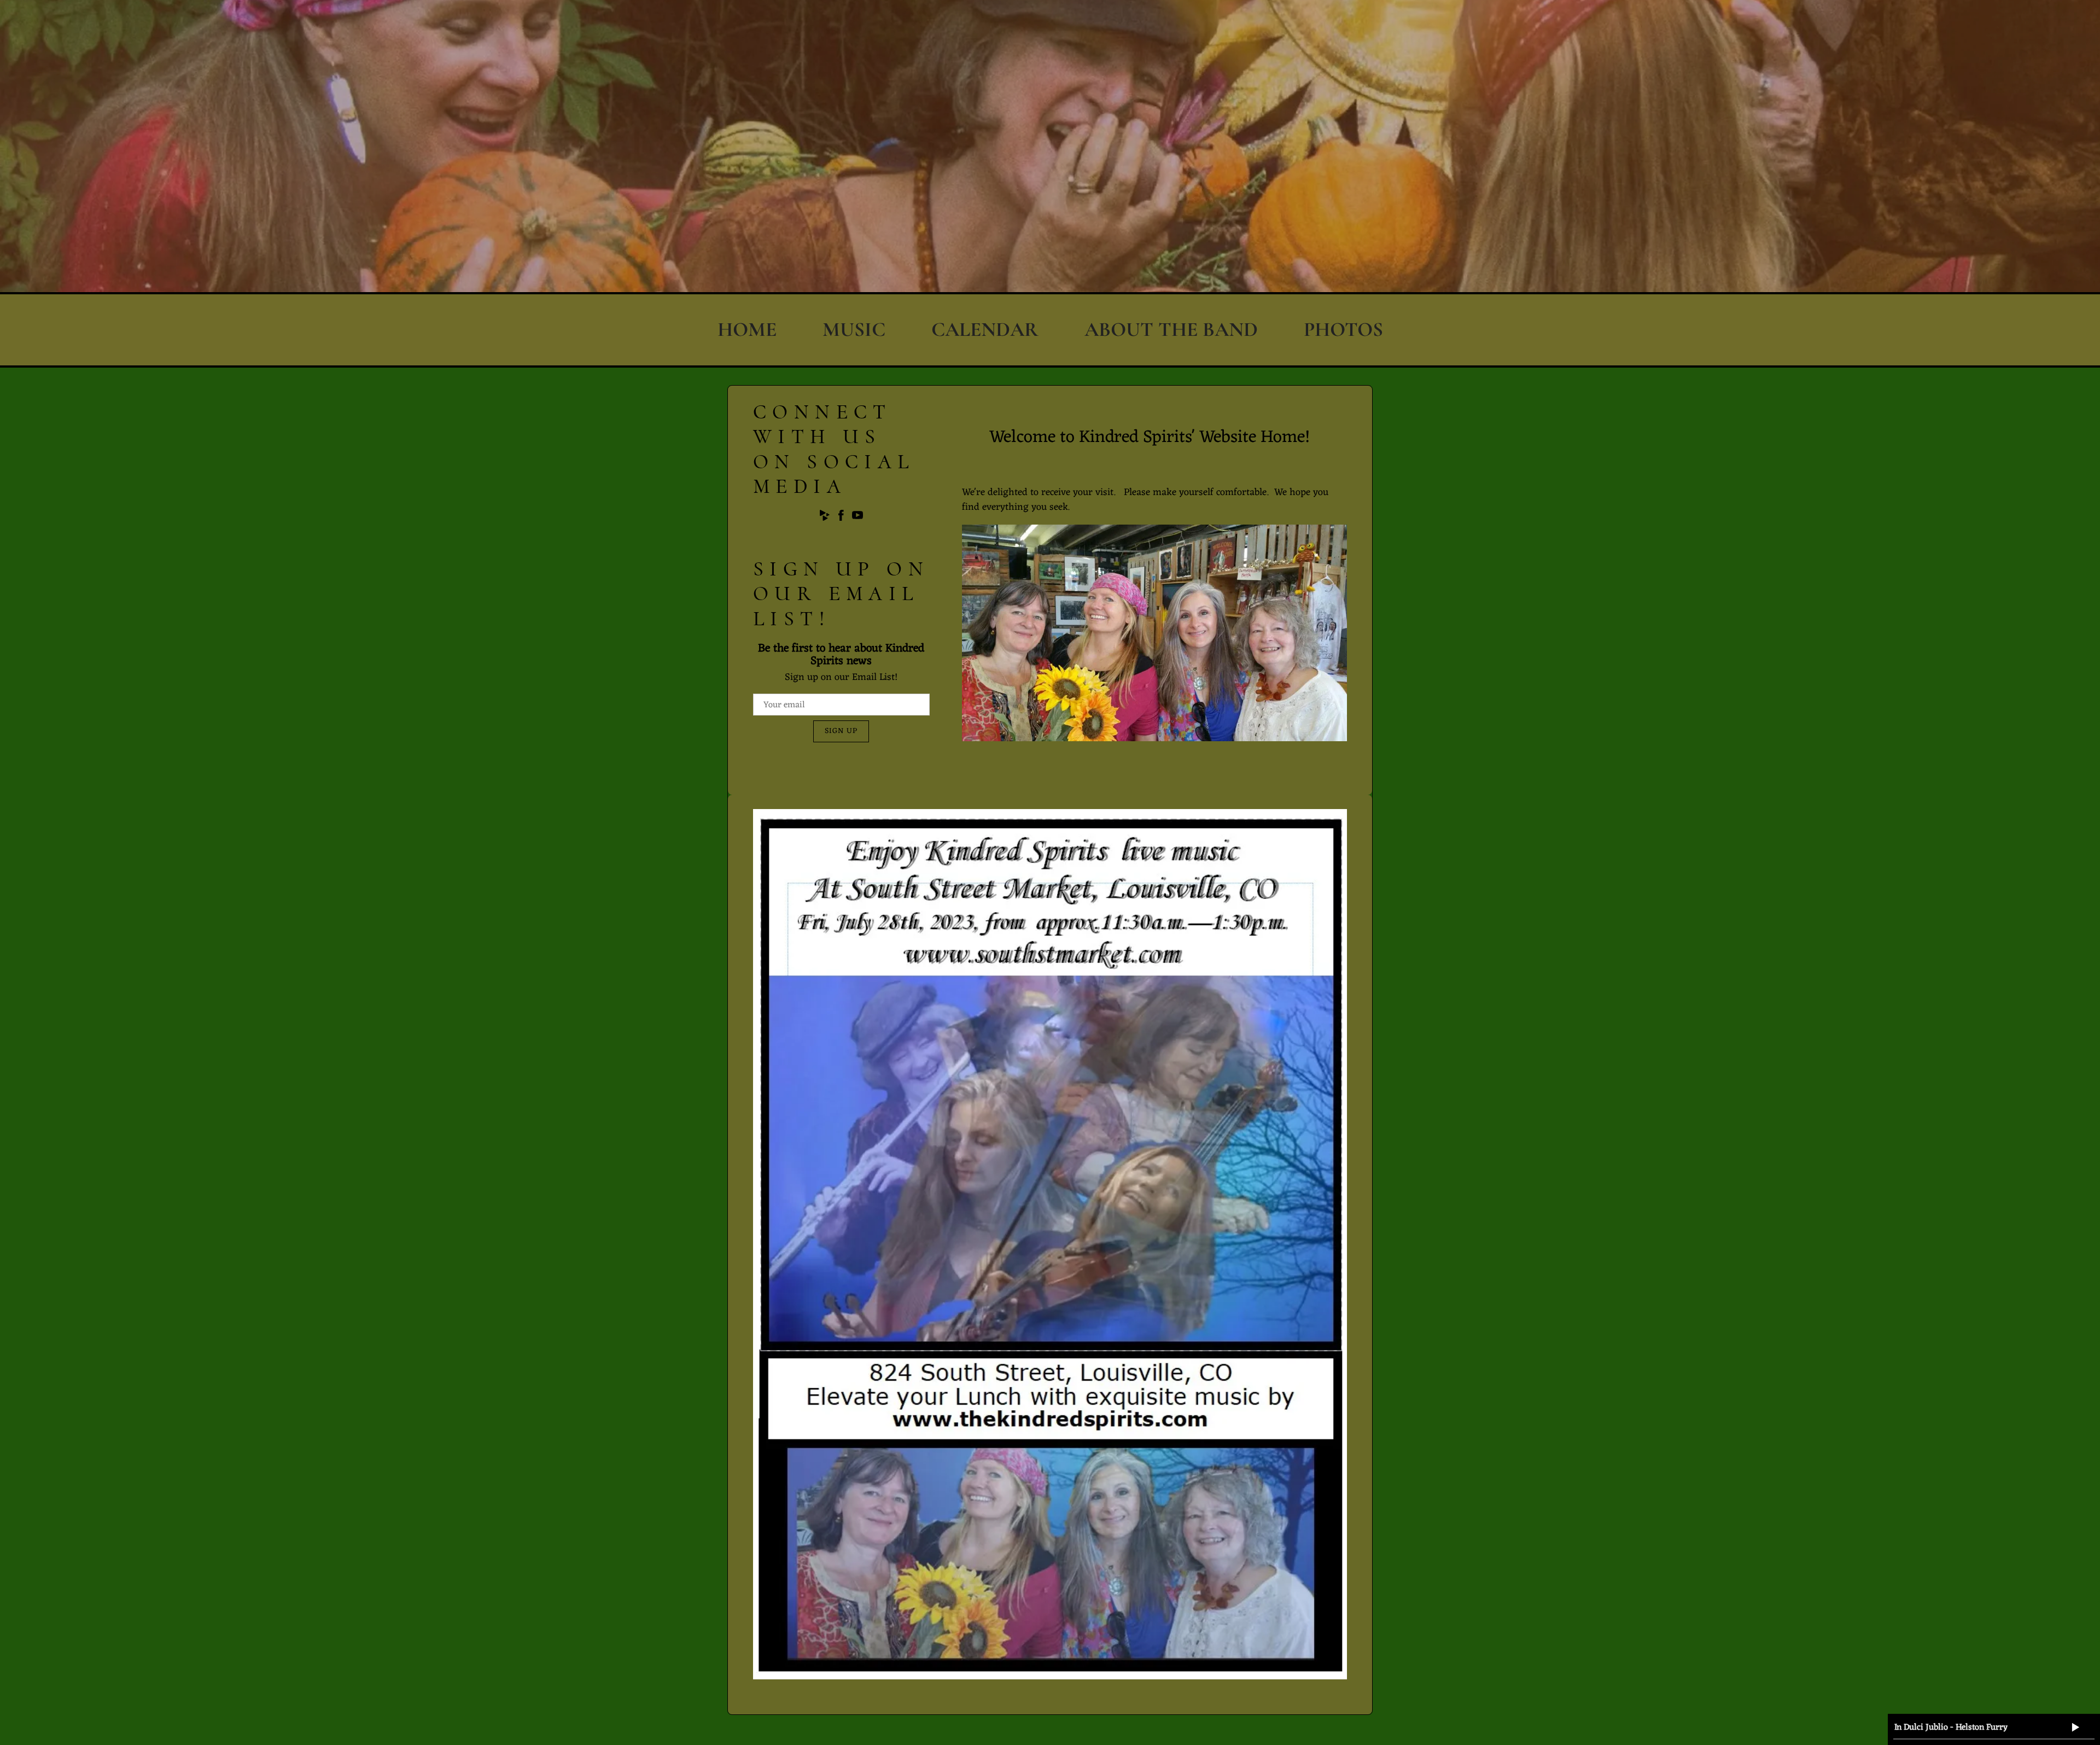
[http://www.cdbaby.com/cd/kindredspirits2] (825, 518)
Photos (1343, 330)
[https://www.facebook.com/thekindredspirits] (841, 518)
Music (854, 330)
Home (747, 330)
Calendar (985, 330)
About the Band (1171, 330)
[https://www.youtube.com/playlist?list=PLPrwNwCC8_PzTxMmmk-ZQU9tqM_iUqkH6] (857, 518)
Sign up (841, 731)
